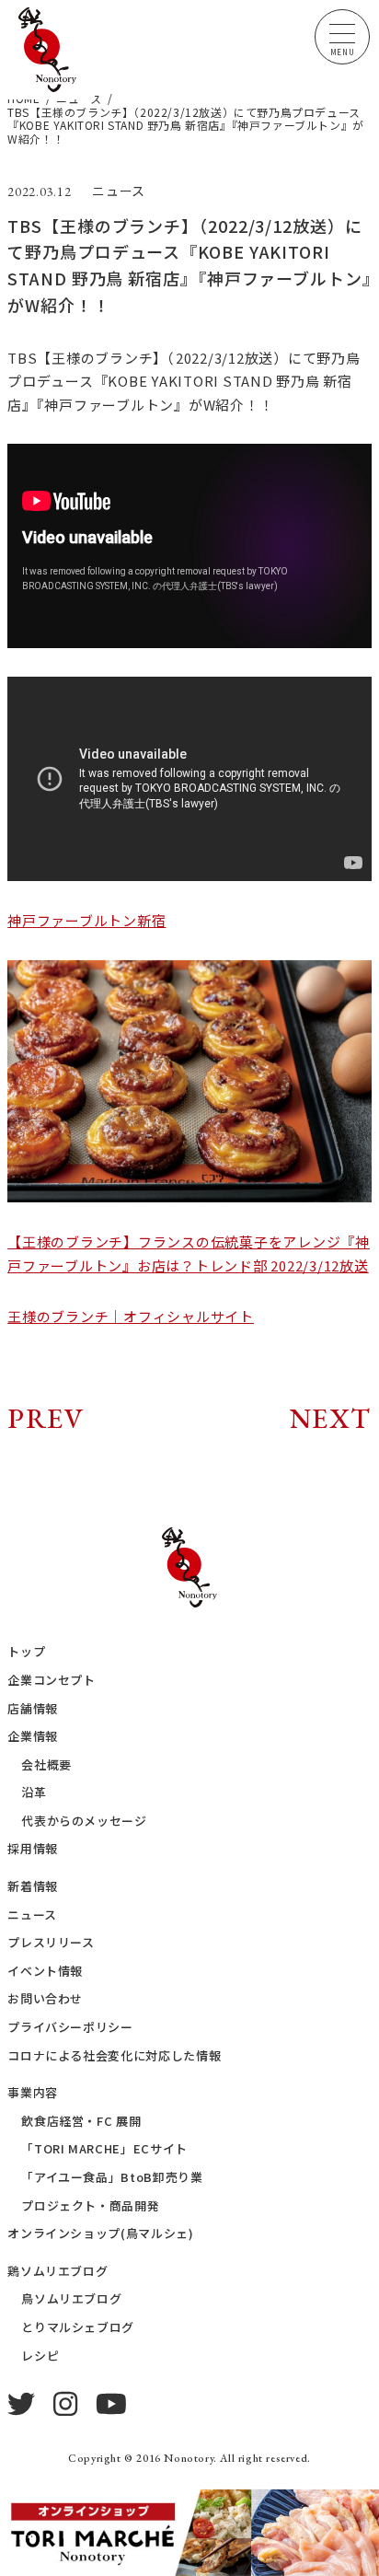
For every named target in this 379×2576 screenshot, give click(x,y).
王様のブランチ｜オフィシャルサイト (131, 1316)
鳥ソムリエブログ (71, 2298)
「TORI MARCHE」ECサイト (104, 2148)
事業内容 (33, 2092)
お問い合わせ (45, 1998)
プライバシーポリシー (70, 2027)
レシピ (40, 2356)
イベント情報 (45, 1971)
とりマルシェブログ (78, 2327)
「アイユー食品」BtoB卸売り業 (112, 2177)
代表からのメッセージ (84, 1821)
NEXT (331, 1418)
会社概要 (46, 1764)
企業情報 (33, 1736)
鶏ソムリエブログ (57, 2271)
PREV (46, 1418)
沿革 (34, 1792)
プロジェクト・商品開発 (90, 2205)
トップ (26, 1651)
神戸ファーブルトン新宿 (86, 920)
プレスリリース (51, 1942)
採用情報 (33, 1848)
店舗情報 (33, 1708)
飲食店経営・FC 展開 (81, 2121)
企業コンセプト (52, 1680)
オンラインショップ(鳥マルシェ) (100, 2233)
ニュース (32, 1915)
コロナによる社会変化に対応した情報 (114, 2055)
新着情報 (33, 1886)
